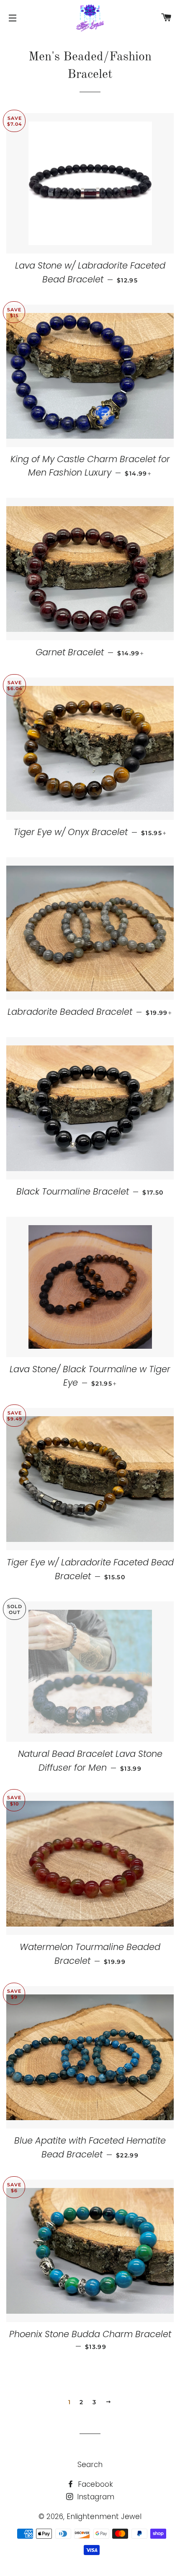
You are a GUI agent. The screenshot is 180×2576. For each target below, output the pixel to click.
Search (90, 2465)
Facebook (94, 2484)
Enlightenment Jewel (104, 2517)
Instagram (95, 2497)
